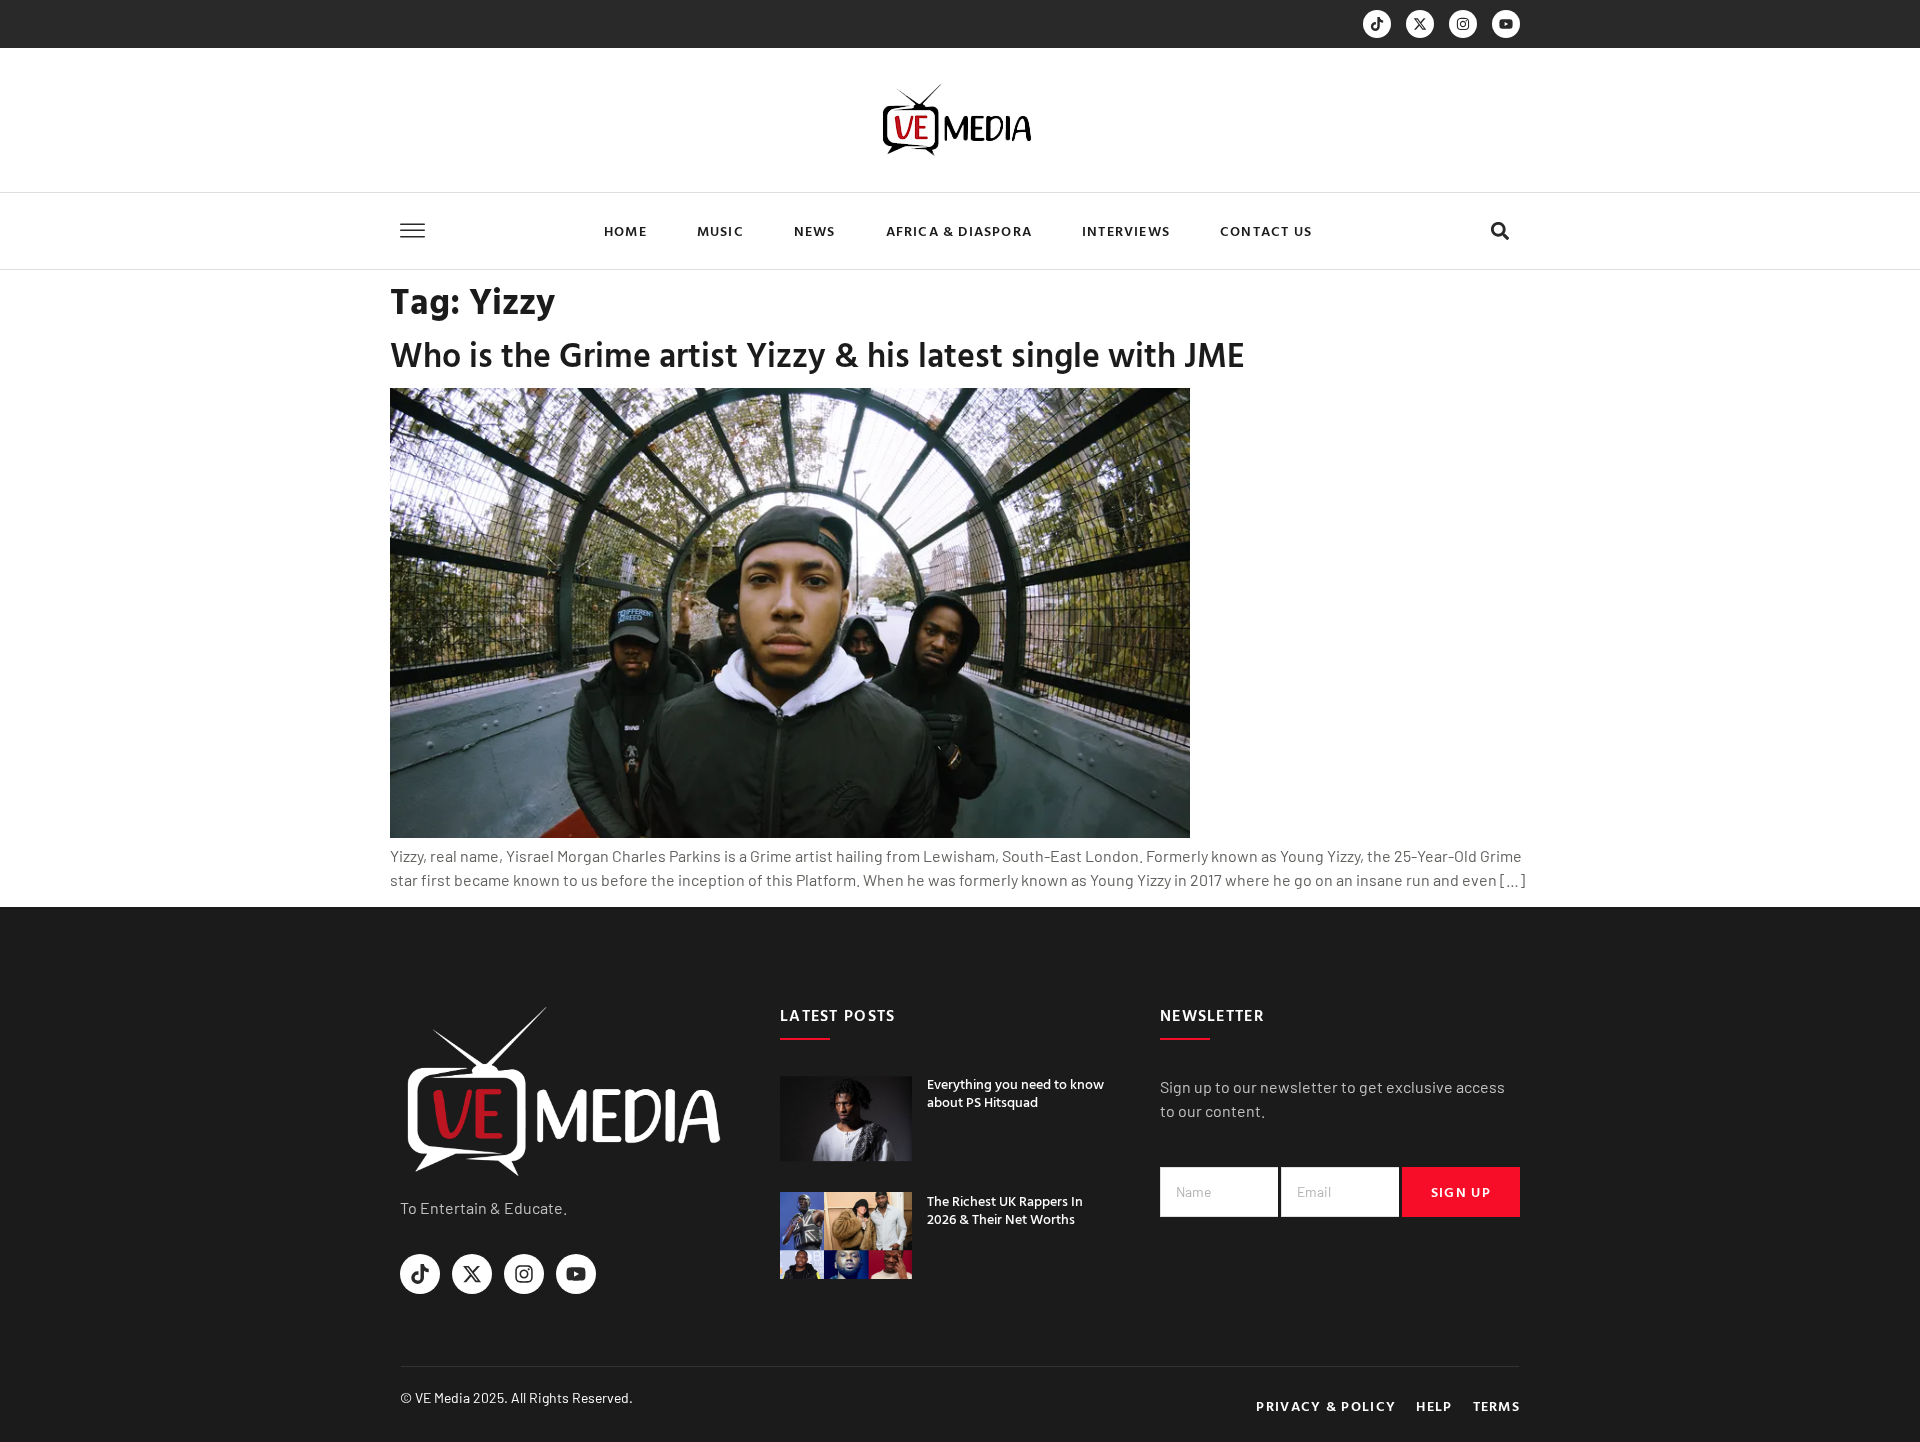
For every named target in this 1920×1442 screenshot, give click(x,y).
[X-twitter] (1420, 24)
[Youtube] (1506, 24)
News (815, 230)
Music (720, 230)
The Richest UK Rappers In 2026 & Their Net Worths (1005, 1209)
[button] (1499, 231)
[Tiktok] (1377, 24)
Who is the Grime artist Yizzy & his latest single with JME (817, 354)
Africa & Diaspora (959, 230)
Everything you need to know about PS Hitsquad (1015, 1092)
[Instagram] (1463, 24)
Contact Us (1266, 230)
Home (625, 230)
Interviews (1126, 230)
